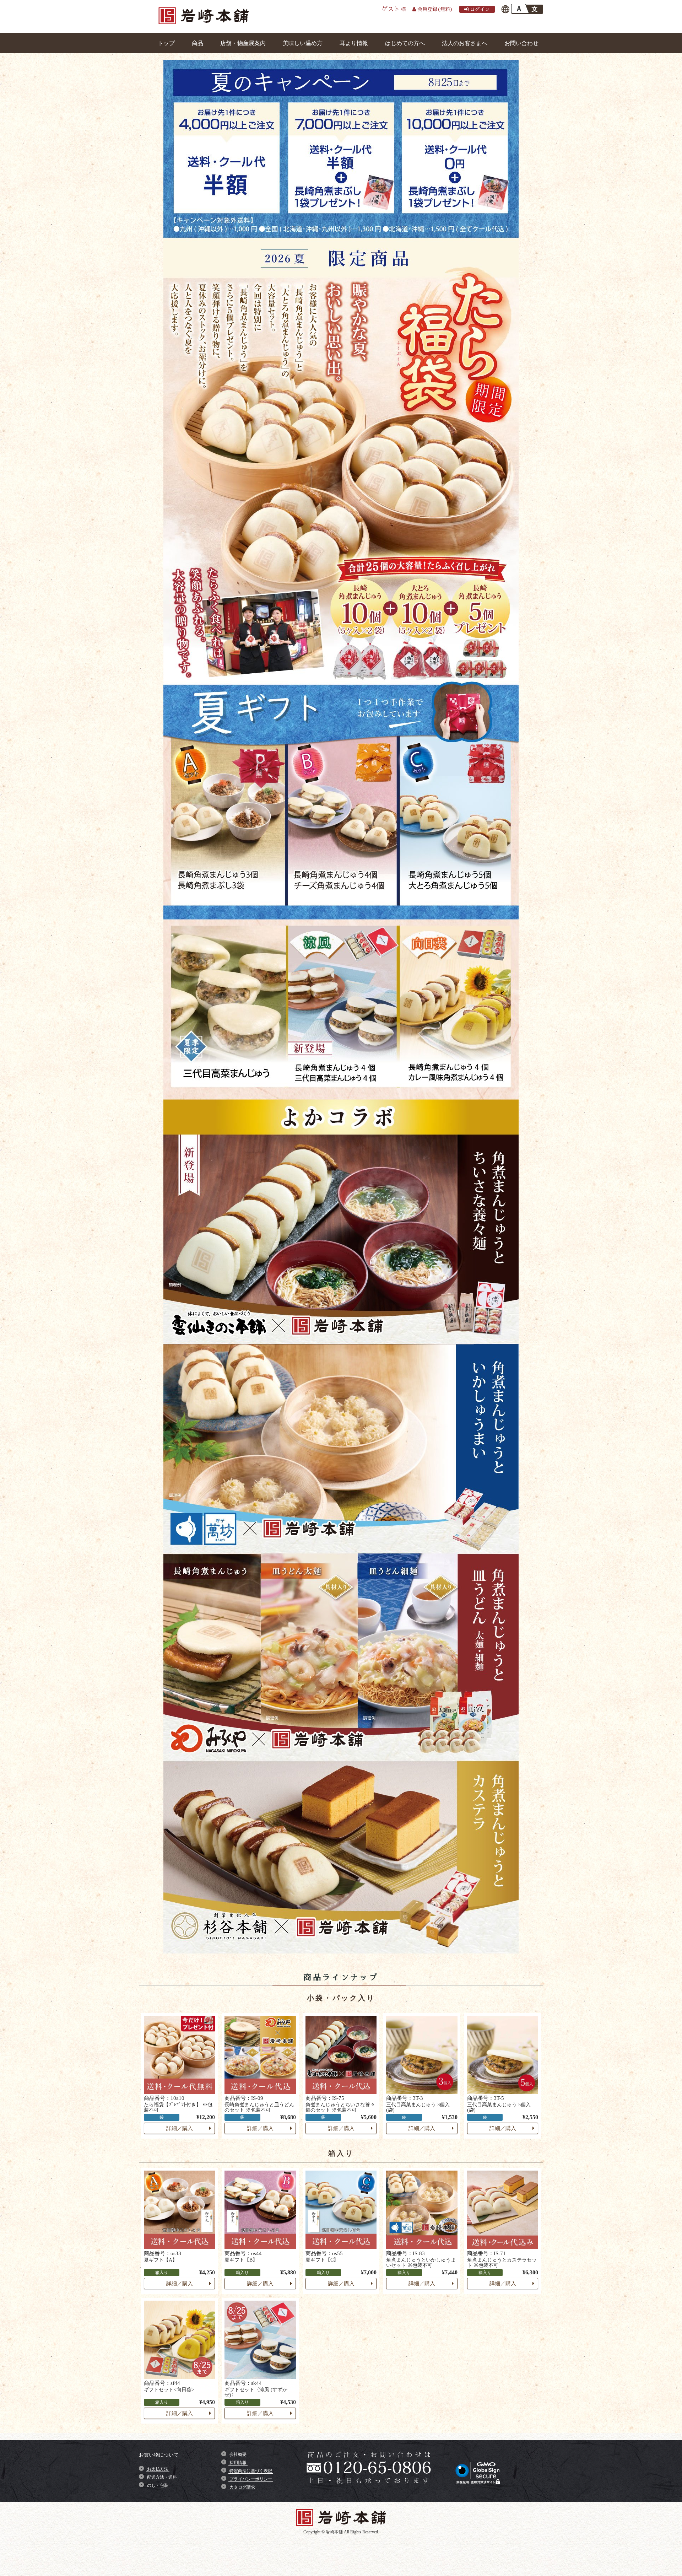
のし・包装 (158, 2485)
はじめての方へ (405, 43)
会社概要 (238, 2454)
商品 (197, 43)
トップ (166, 43)
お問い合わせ (521, 43)
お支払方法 (158, 2469)
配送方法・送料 (162, 2477)
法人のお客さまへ (465, 43)
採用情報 (238, 2463)
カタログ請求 (242, 2487)
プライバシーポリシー (251, 2479)
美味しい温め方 (303, 43)
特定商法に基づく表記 (251, 2471)
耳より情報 (354, 43)
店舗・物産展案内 (243, 43)
